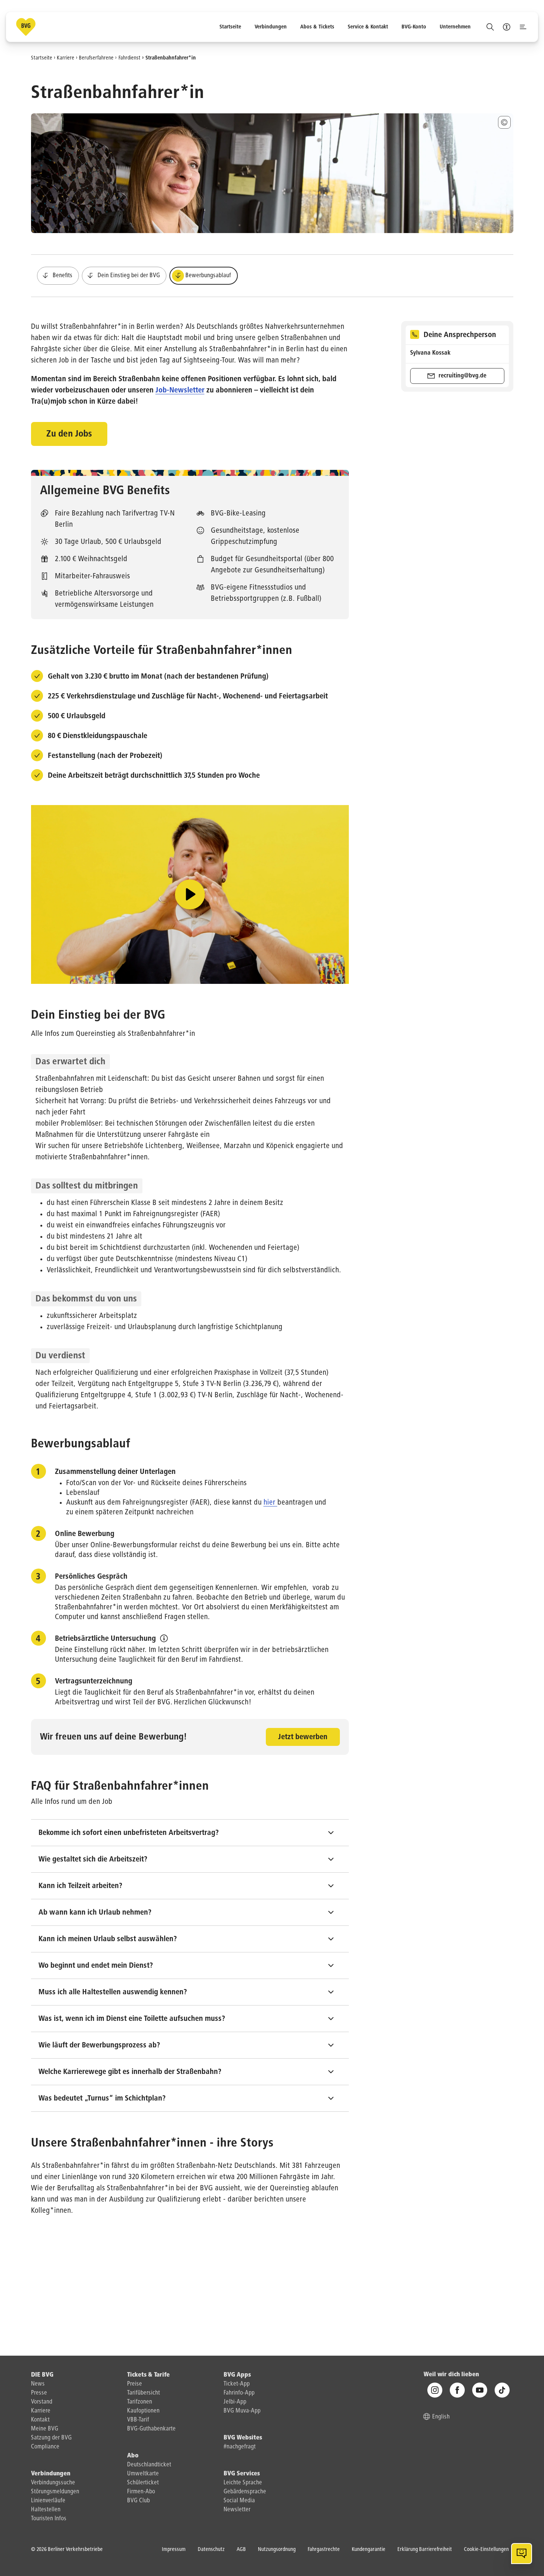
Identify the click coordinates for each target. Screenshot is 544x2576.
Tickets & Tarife (148, 2375)
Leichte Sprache (243, 2483)
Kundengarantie (369, 2549)
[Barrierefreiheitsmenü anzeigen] (507, 27)
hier (271, 1502)
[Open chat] (522, 2554)
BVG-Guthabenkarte (151, 2429)
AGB (241, 2549)
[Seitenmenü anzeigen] (523, 27)
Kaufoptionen (143, 2411)
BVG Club (139, 2501)
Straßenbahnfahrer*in (171, 58)
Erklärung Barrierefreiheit (425, 2549)
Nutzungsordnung (277, 2549)
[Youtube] (480, 2390)
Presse (39, 2393)
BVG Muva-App (242, 2411)
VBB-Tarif (138, 2420)
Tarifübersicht (144, 2393)
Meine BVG (45, 2429)
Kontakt (40, 2420)
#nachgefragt (240, 2447)
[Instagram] (435, 2390)
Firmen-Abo (141, 2492)
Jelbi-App (235, 2402)
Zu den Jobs (69, 434)
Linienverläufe (48, 2501)
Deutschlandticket (149, 2465)
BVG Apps (237, 2375)
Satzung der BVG (51, 2438)
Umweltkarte (143, 2474)
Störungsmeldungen (55, 2492)
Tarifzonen (140, 2402)
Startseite (42, 58)
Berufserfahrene (96, 58)
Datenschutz (211, 2549)
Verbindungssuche (53, 2483)
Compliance (45, 2447)
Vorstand (42, 2402)
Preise (135, 2384)
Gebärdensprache (245, 2492)
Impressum (174, 2549)
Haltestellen (46, 2510)
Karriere (66, 58)
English (441, 2417)
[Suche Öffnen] (490, 27)
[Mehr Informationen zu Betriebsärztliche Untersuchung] (164, 1638)
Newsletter (237, 2510)
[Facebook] (457, 2390)
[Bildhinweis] (504, 122)
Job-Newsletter (180, 390)
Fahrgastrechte (324, 2549)
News (38, 2384)
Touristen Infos (49, 2519)
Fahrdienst (130, 58)
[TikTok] (502, 2390)
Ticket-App (237, 2384)
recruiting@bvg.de (462, 376)
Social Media (239, 2501)
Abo (133, 2456)
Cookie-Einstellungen (486, 2549)
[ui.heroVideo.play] (190, 894)
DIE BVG (42, 2375)
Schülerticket (143, 2483)
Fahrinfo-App (239, 2393)
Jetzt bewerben (303, 1737)
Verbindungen (51, 2474)
